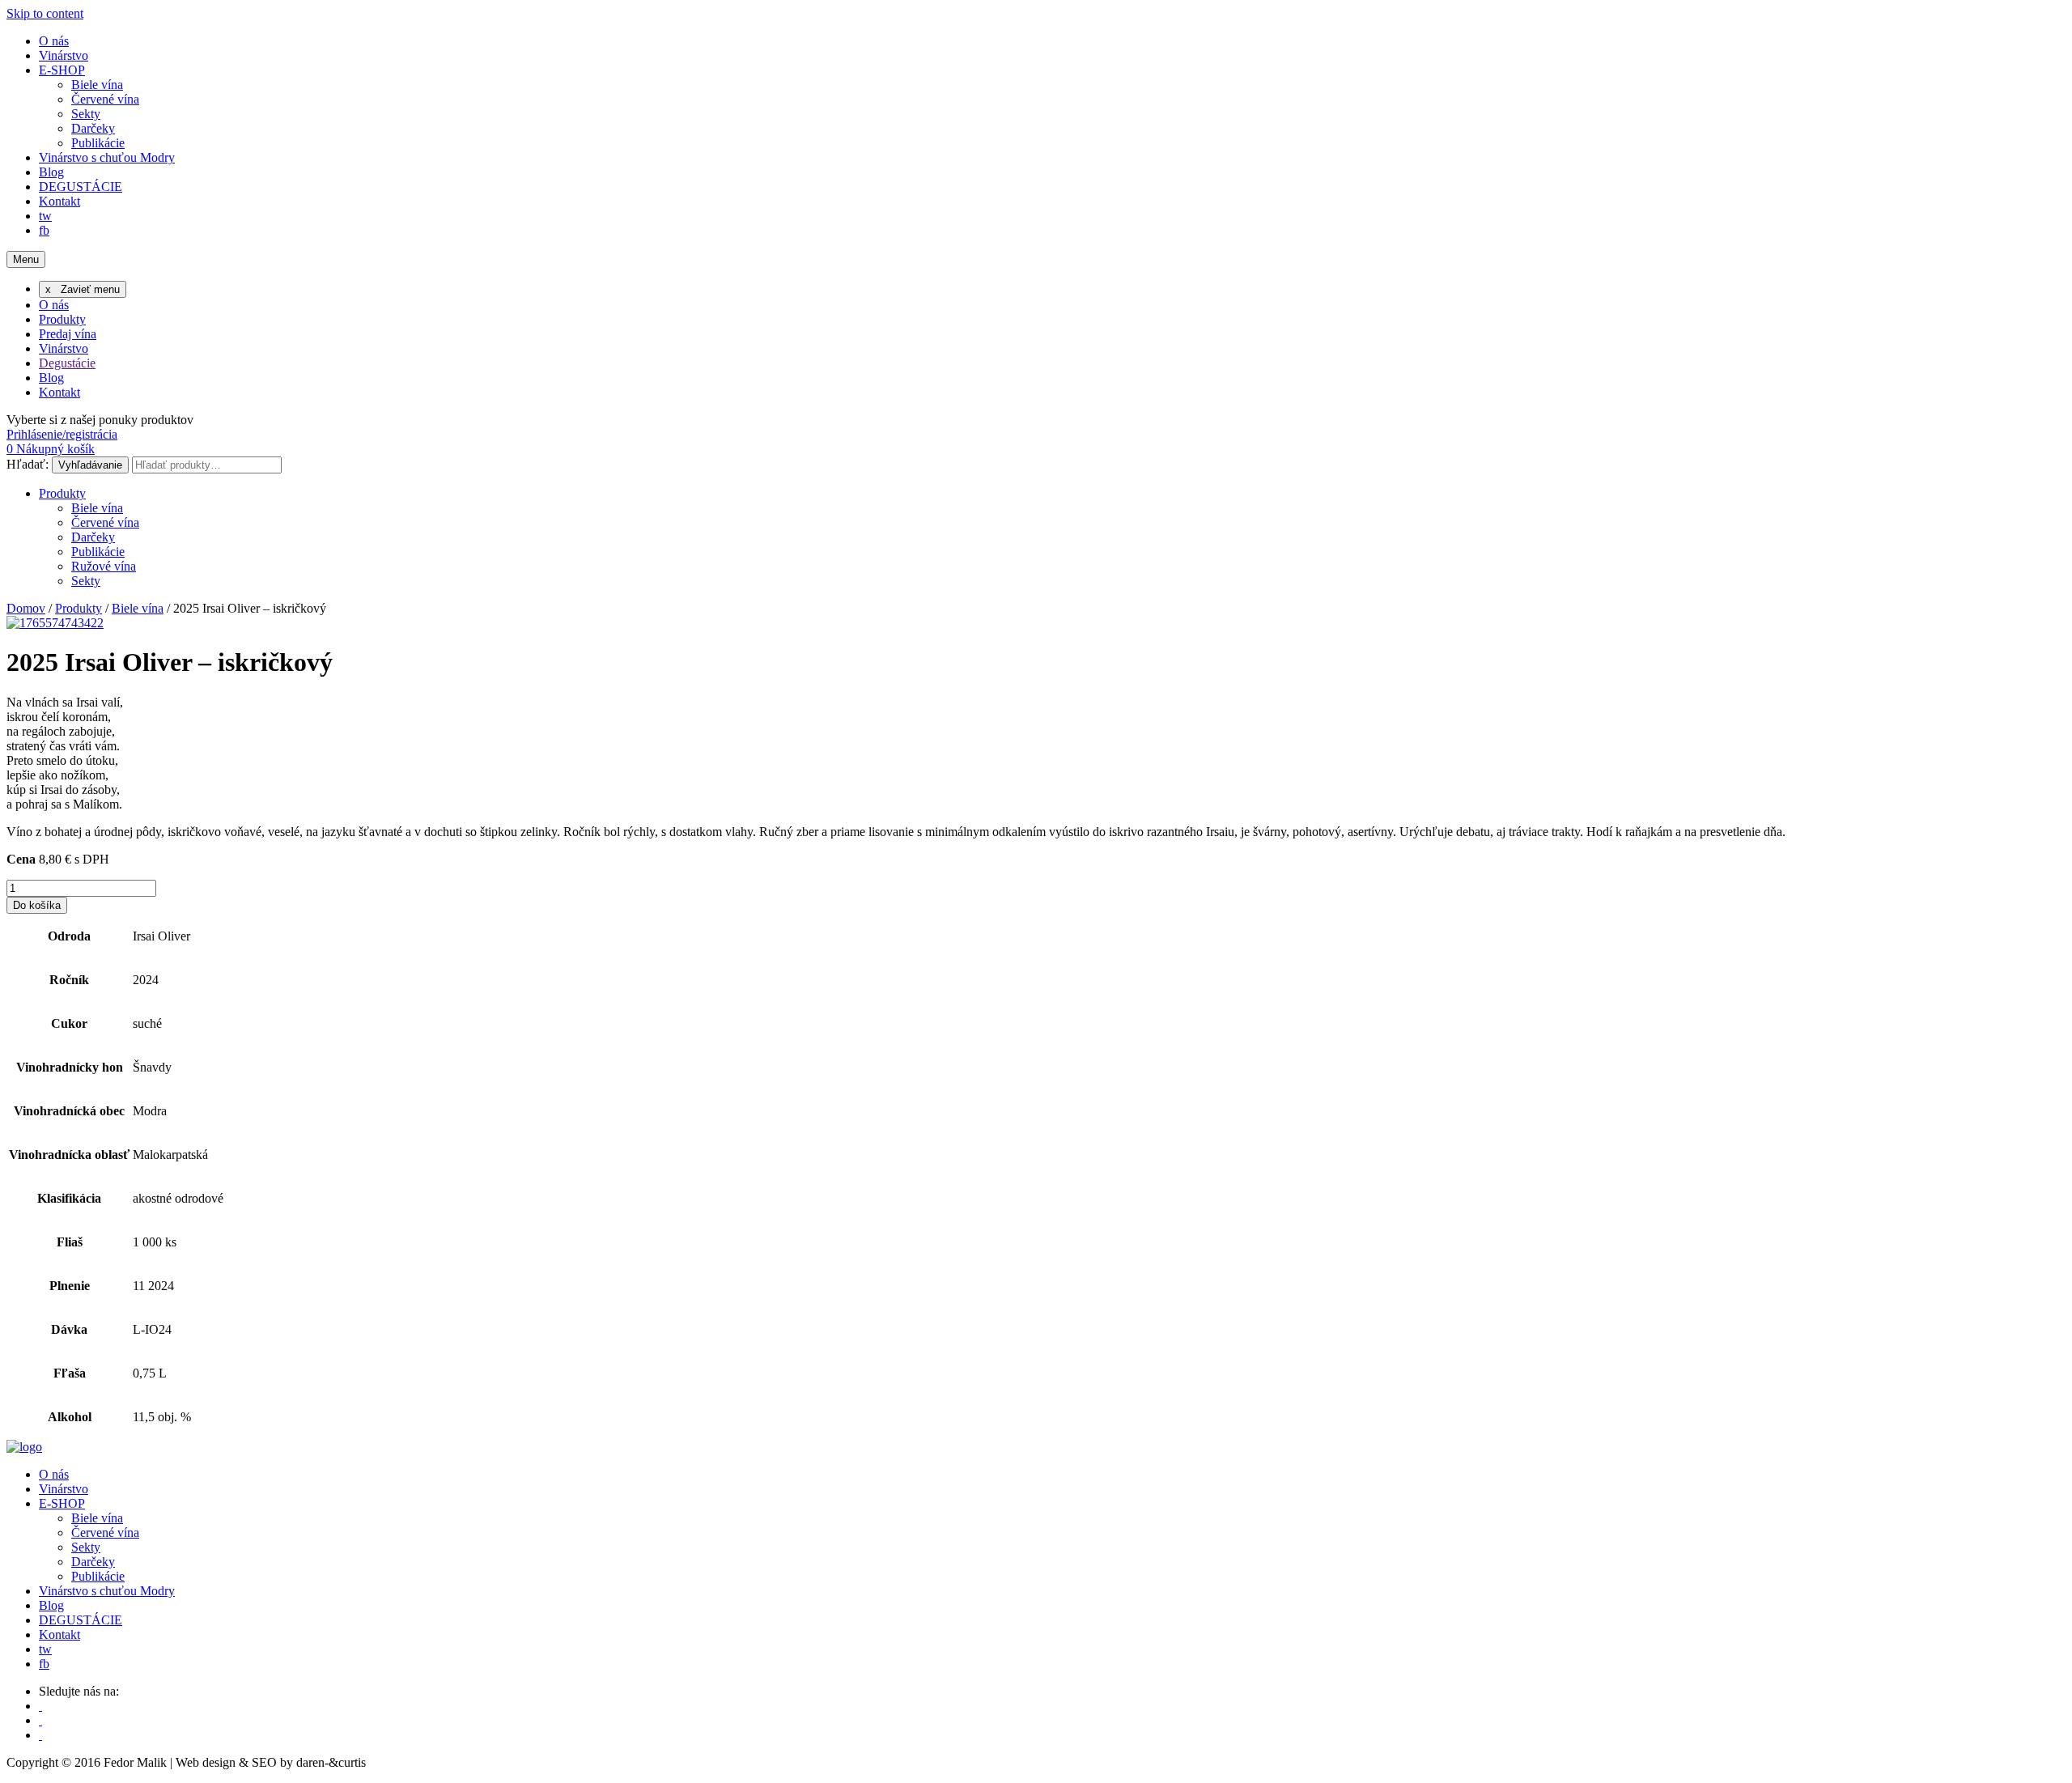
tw (45, 216)
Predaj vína (68, 334)
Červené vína (105, 99)
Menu (26, 259)
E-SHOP (62, 70)
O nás (54, 41)
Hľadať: (28, 464)
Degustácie (67, 363)
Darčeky (93, 128)
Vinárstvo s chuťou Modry (107, 157)
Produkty (62, 319)
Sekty (86, 114)
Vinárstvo (64, 55)
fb (44, 230)
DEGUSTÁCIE (81, 187)
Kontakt (59, 201)
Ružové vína (104, 566)
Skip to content (45, 13)
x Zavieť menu (83, 289)
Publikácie (98, 143)
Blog (51, 172)
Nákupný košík (51, 449)
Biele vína (97, 85)
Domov (26, 608)
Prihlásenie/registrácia (62, 434)
